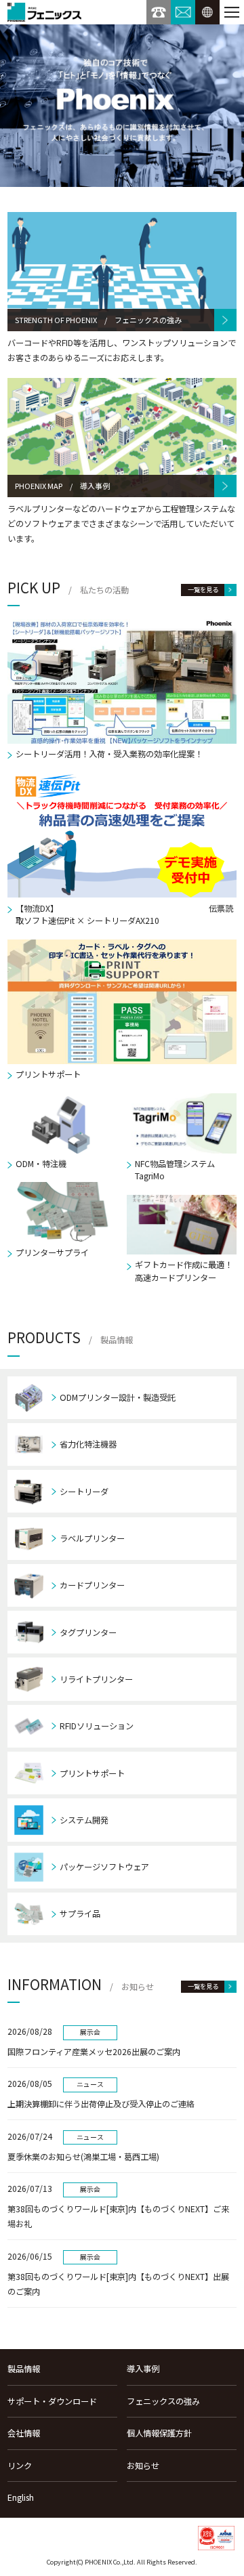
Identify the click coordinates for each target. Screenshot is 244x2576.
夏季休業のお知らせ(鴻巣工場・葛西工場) (83, 2157)
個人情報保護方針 (159, 2433)
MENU (232, 12)
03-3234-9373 (159, 12)
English (21, 2497)
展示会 (90, 2032)
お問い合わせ (183, 12)
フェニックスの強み (163, 2401)
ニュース (90, 2084)
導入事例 (143, 2369)
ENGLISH (207, 12)
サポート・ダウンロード (52, 2401)
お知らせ (143, 2466)
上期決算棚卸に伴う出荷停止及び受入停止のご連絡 (101, 2104)
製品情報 (24, 2369)
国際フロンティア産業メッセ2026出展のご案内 (94, 2052)
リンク (20, 2466)
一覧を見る (203, 589)
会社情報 (24, 2433)
